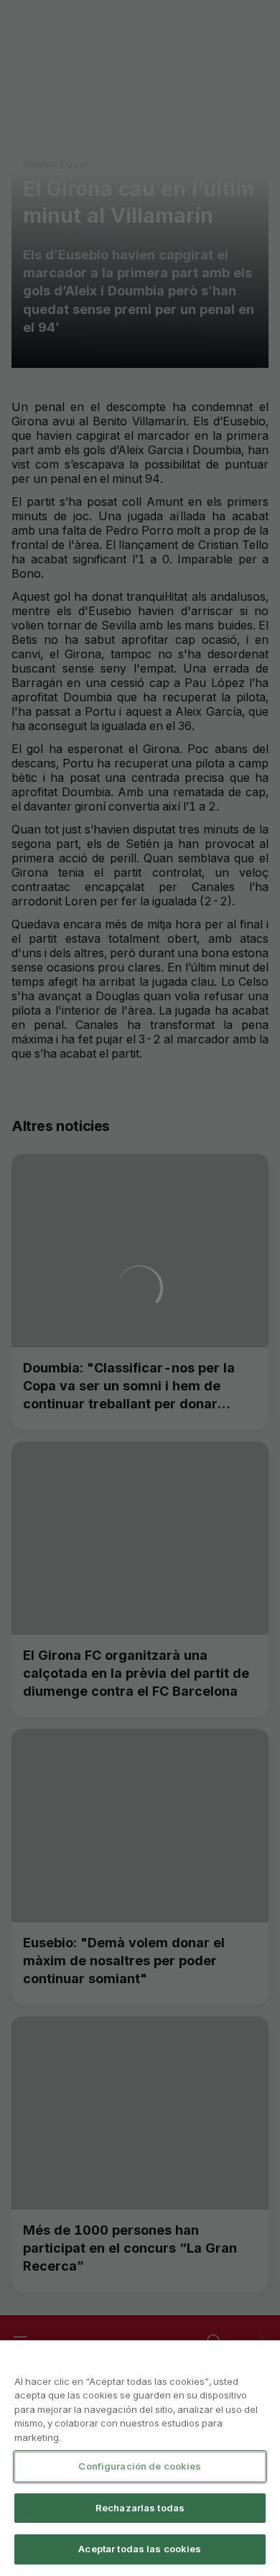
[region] (140, 2458)
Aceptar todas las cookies (140, 2549)
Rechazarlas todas (140, 2508)
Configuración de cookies (140, 2466)
